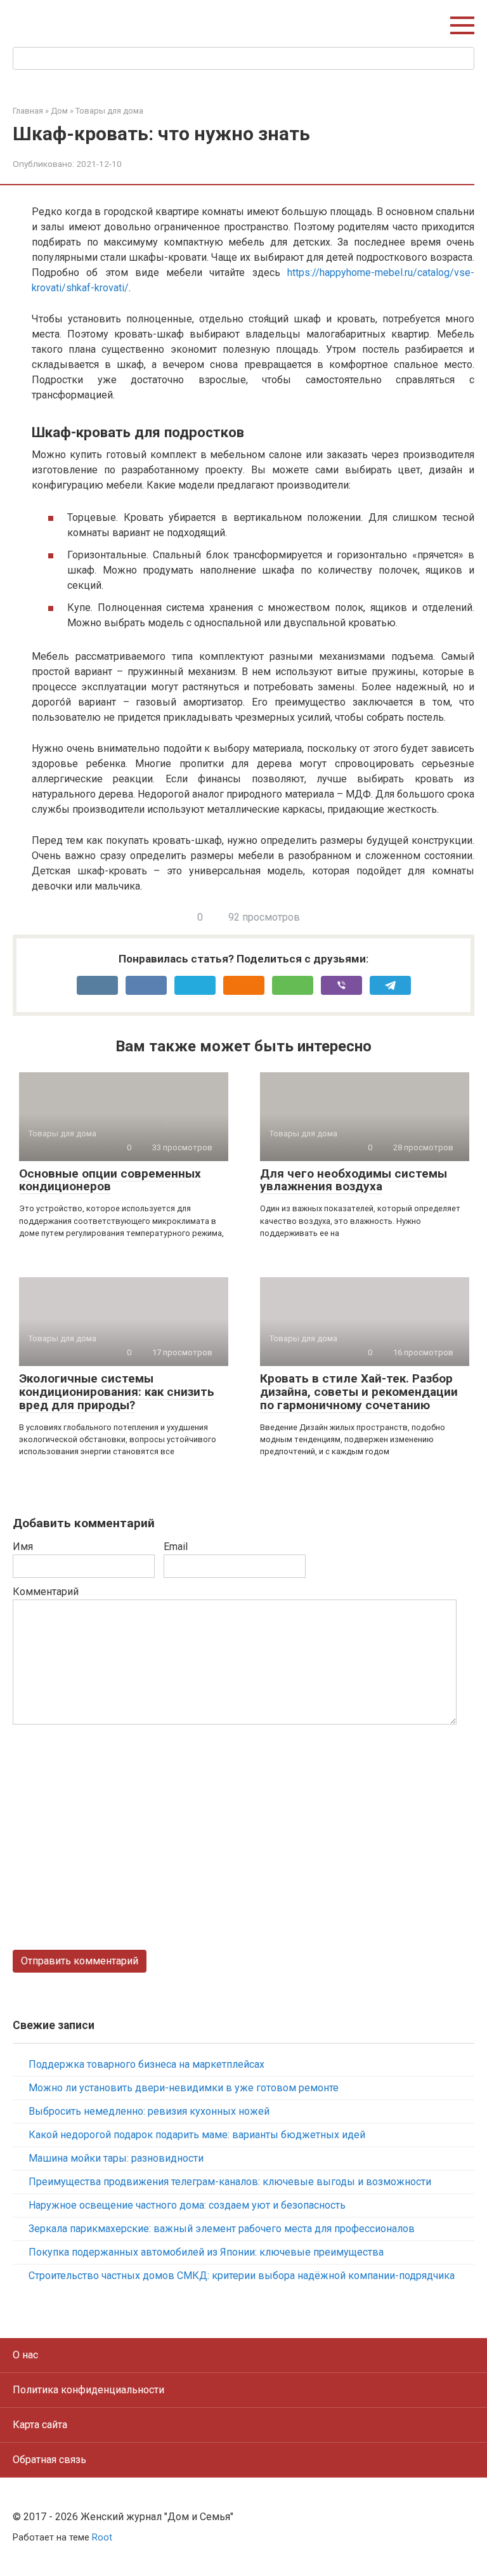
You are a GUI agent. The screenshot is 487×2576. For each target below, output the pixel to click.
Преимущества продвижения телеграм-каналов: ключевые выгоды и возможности (230, 2182)
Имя (23, 1547)
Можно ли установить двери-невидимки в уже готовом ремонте (184, 2088)
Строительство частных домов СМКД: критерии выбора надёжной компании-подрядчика (242, 2276)
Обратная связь (49, 2460)
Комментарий (46, 1592)
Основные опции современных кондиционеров (110, 1180)
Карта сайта (40, 2425)
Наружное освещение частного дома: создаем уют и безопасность (187, 2205)
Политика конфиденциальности (88, 2390)
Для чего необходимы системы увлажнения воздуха (354, 1180)
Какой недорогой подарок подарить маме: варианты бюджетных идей (197, 2135)
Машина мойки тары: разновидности (116, 2158)
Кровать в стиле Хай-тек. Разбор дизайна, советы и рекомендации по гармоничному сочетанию (359, 1392)
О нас (25, 2355)
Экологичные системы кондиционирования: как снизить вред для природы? (117, 1392)
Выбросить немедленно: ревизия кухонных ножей (149, 2111)
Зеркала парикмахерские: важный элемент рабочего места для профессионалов (222, 2229)
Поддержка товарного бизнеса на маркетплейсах (146, 2064)
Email (176, 1547)
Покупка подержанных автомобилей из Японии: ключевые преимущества (206, 2252)
